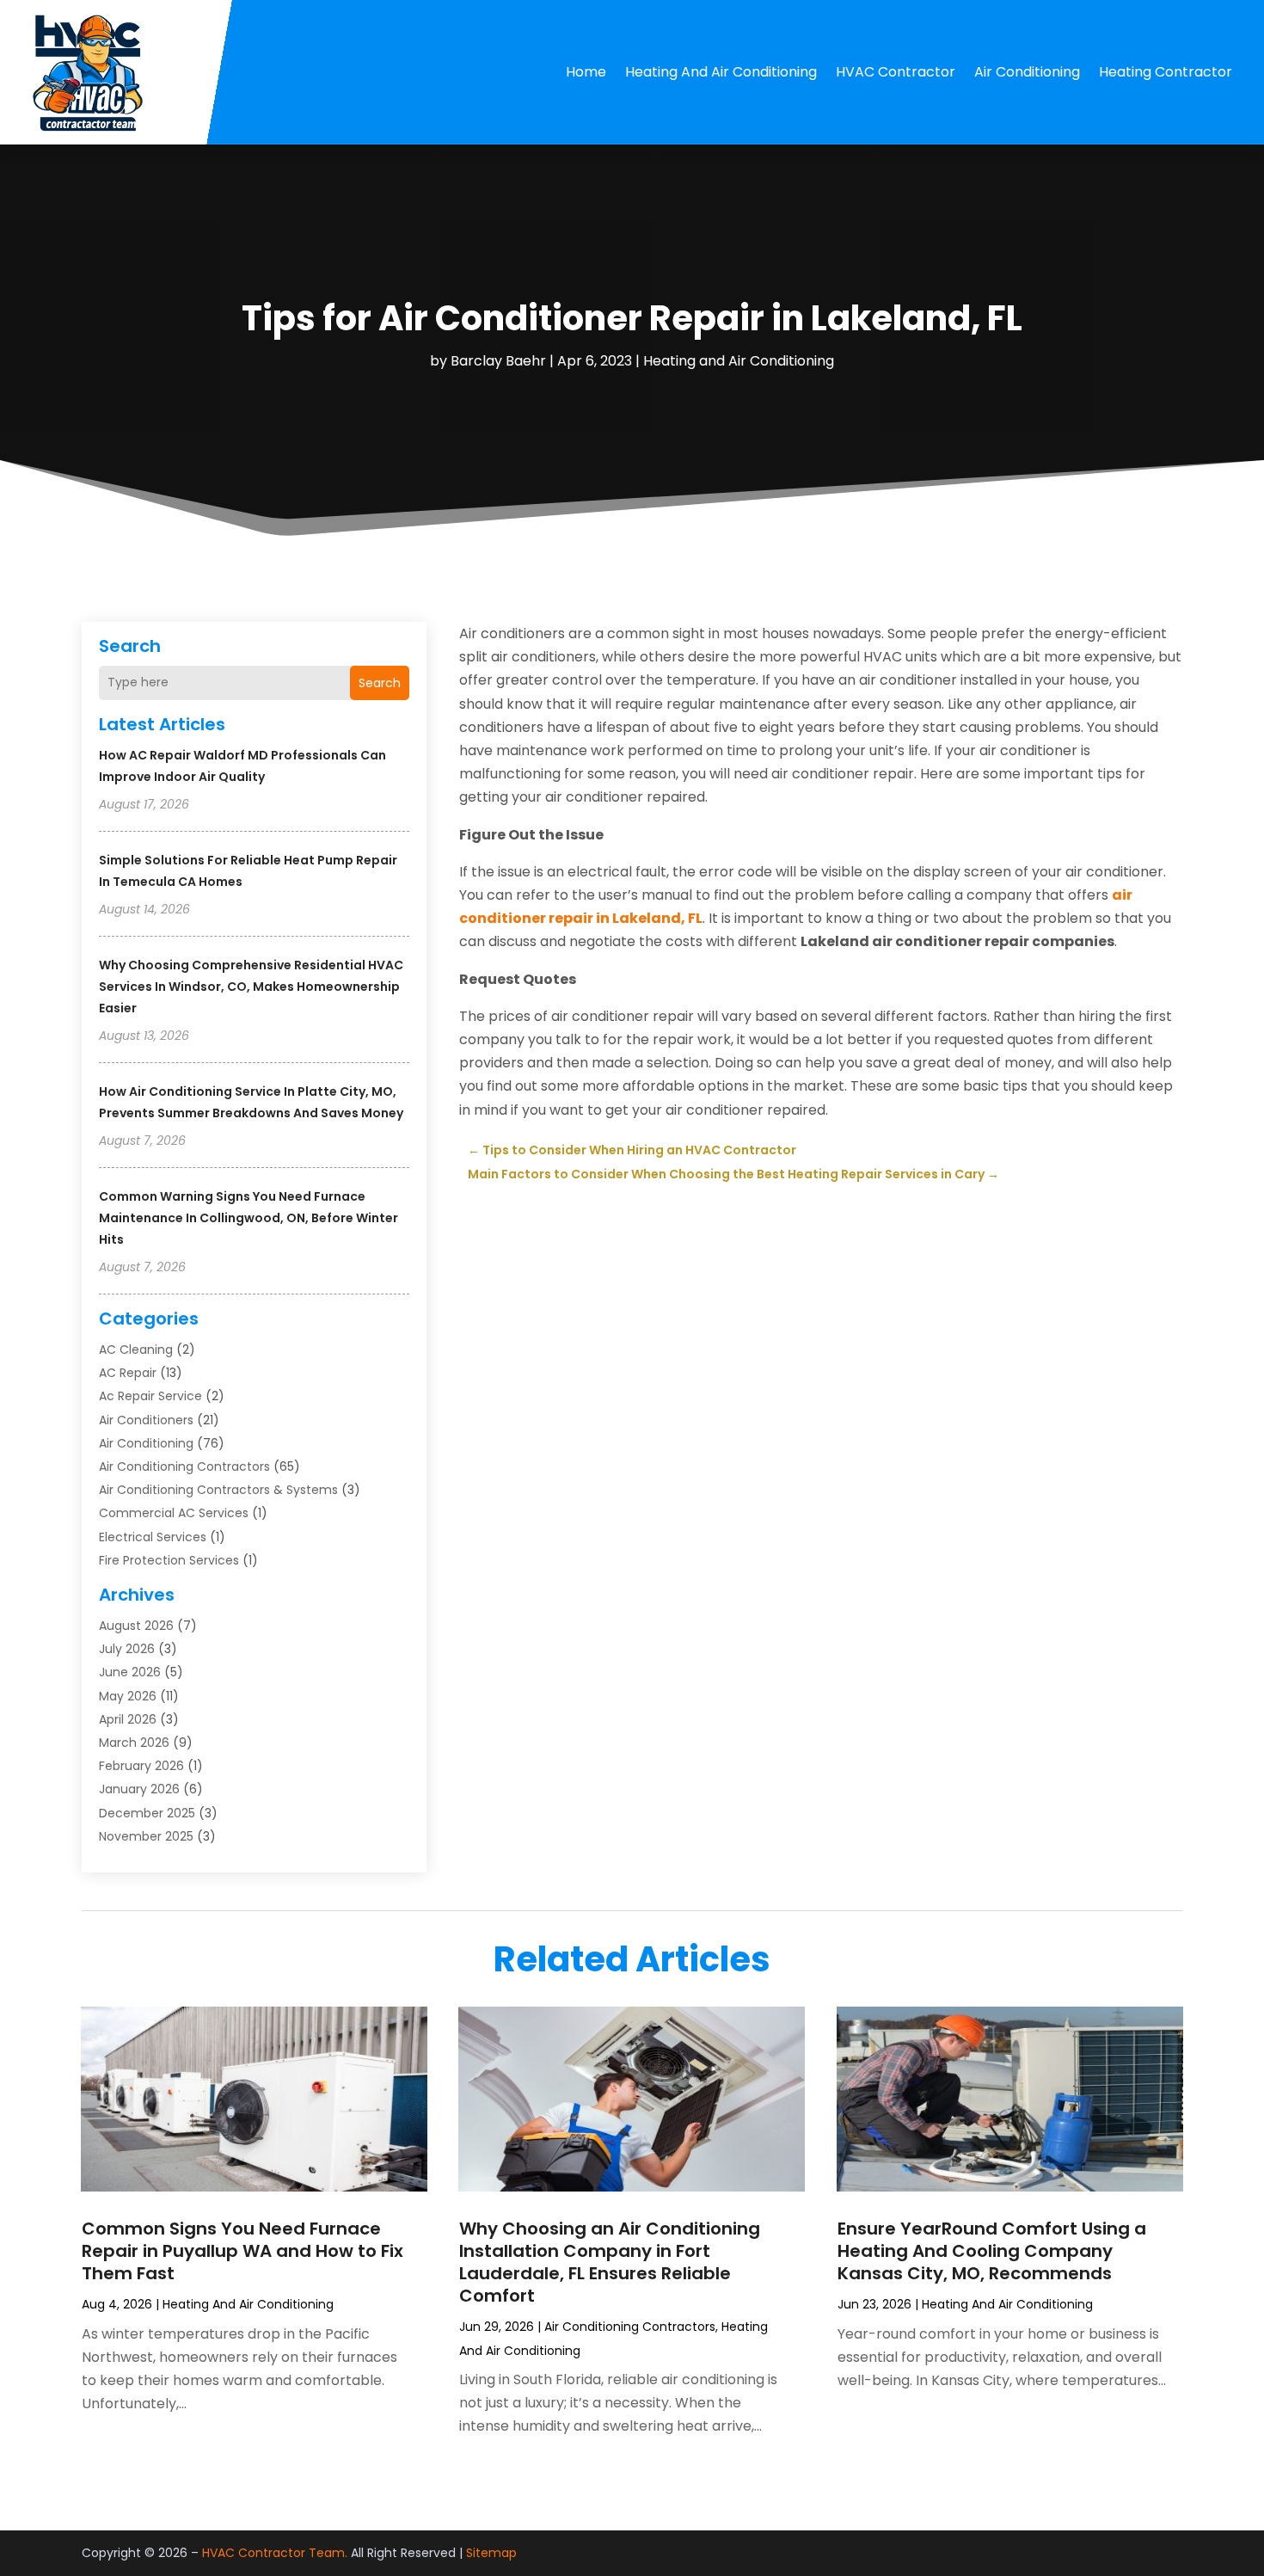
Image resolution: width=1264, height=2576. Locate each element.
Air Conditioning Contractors (184, 1466)
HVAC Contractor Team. (275, 2553)
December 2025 (147, 1813)
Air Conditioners (146, 1420)
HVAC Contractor (896, 72)
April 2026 (128, 1719)
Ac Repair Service (150, 1396)
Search (380, 683)
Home (586, 72)
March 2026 (134, 1743)
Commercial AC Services (174, 1513)
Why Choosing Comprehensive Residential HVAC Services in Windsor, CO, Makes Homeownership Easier (251, 987)
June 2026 (130, 1672)
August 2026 (136, 1626)
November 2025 (146, 1836)
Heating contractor (1166, 72)
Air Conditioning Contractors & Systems (218, 1490)
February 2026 (141, 1766)
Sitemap (491, 2553)
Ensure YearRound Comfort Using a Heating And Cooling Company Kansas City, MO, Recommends (992, 2251)
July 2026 (127, 1649)
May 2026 (128, 1696)
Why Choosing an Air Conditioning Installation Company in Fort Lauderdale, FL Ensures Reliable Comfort (610, 2262)
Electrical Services (153, 1537)
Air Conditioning (1027, 72)
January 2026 (139, 1789)
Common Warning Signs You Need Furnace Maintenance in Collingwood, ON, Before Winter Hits (249, 1218)
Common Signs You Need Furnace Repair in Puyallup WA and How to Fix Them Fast (242, 2251)
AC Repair (128, 1373)
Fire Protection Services (169, 1560)
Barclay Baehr (498, 361)
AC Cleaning (136, 1349)
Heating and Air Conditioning (721, 72)
